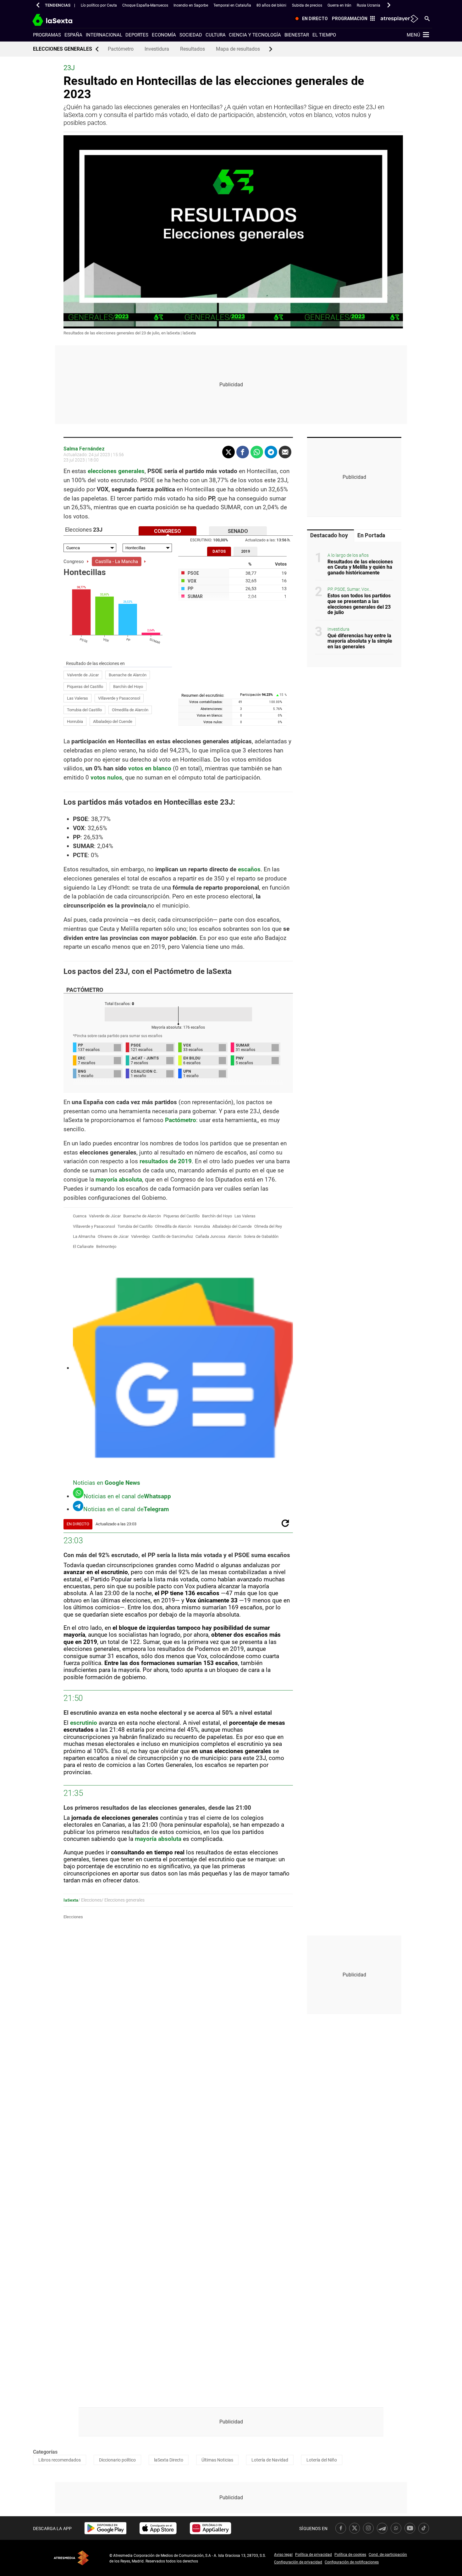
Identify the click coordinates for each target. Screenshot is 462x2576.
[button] (38, 5)
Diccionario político (117, 2460)
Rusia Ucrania (368, 5)
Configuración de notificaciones (352, 2562)
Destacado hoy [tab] (329, 535)
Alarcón (235, 1236)
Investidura (157, 49)
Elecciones (73, 1917)
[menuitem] (310, 19)
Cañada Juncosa (210, 1236)
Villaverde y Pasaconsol (119, 698)
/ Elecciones (90, 1900)
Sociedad (191, 35)
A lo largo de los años (348, 555)
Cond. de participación (388, 2555)
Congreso (74, 562)
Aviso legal (283, 2555)
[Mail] (285, 452)
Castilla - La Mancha (117, 562)
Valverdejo (140, 1236)
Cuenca (80, 1216)
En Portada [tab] (371, 535)
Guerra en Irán (339, 5)
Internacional (104, 35)
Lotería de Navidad (270, 2460)
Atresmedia (71, 2558)
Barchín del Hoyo (128, 687)
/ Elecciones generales (123, 1900)
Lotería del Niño (322, 2460)
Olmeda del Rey (268, 1226)
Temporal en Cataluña (232, 5)
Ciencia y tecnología (255, 35)
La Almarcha (84, 1236)
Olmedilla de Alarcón (130, 710)
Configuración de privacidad (298, 2562)
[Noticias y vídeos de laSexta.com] (64, 19)
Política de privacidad (313, 2555)
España (73, 35)
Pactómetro (121, 49)
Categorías (45, 2452)
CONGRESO (168, 531)
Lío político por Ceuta (99, 5)
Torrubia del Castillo (84, 710)
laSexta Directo (169, 2460)
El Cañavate (83, 1246)
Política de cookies (350, 2555)
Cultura (216, 35)
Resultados (192, 49)
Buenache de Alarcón (128, 675)
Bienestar (297, 35)
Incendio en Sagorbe (191, 5)
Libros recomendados (60, 2460)
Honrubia (75, 721)
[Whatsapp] (257, 452)
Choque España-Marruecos (145, 5)
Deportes (137, 35)
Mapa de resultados (238, 49)
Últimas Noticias (217, 2460)
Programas (47, 35)
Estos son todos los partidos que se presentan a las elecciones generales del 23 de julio (359, 604)
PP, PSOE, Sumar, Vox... (350, 590)
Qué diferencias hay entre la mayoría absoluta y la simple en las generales (360, 641)
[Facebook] (243, 452)
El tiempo (324, 35)
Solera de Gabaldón (261, 1236)
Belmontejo (106, 1246)
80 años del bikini (271, 5)
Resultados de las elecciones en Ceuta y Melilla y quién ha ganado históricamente (360, 567)
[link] (105, 2528)
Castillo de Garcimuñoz (173, 1236)
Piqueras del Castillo (85, 687)
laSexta (71, 1900)
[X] (228, 452)
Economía (164, 35)
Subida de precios (307, 5)
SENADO (238, 531)
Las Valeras (77, 698)
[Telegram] (271, 452)
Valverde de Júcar (83, 675)
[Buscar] (427, 18)
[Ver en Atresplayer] (399, 19)
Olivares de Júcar (113, 1236)
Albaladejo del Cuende (113, 721)
